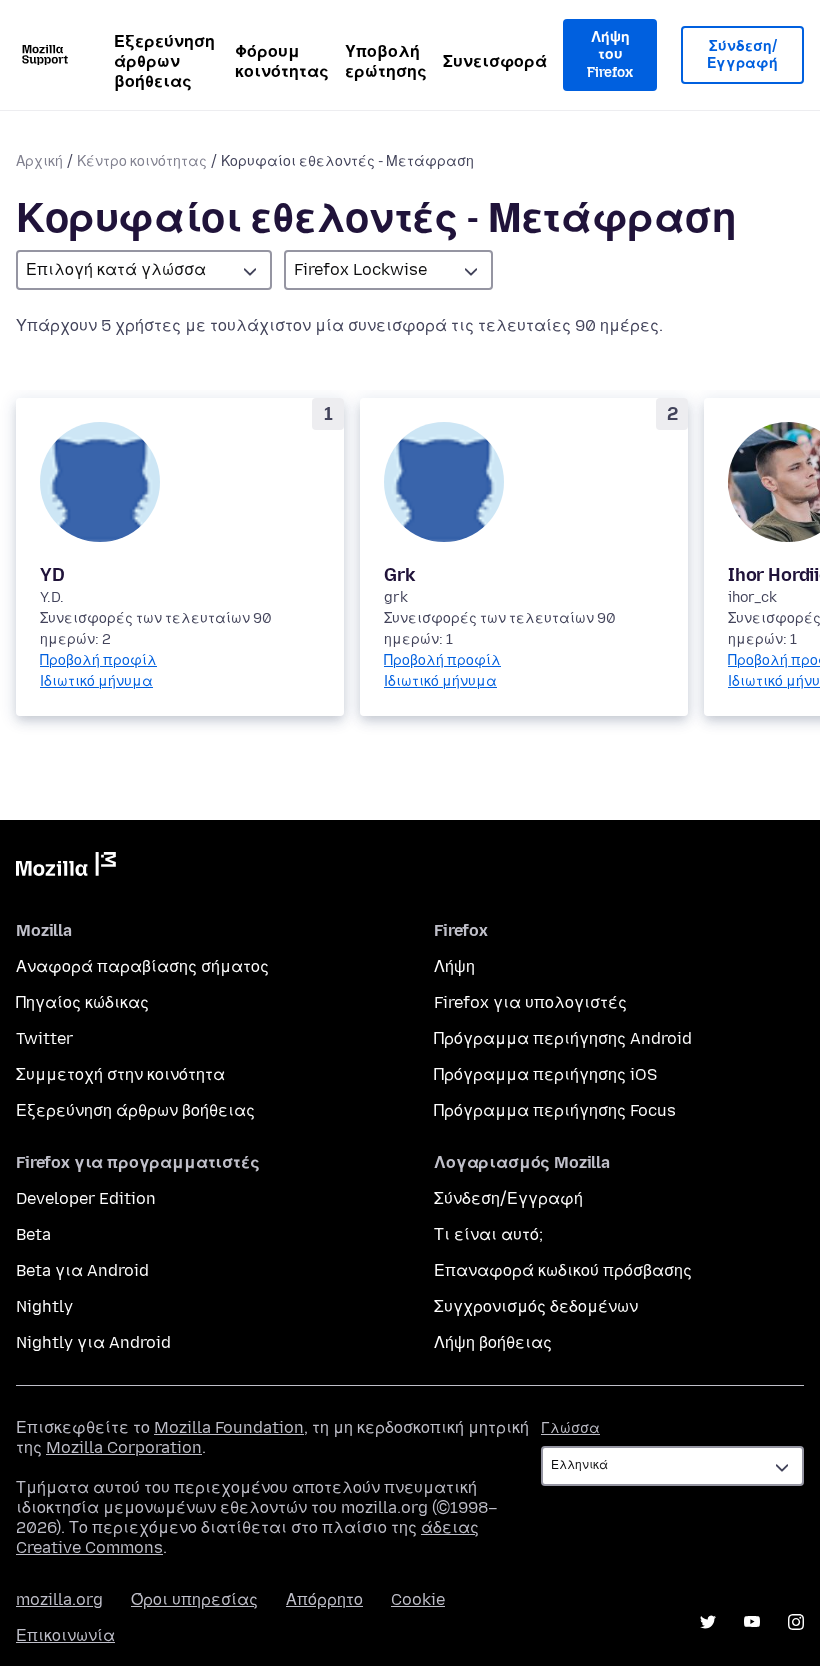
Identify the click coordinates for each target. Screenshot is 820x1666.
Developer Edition (86, 1198)
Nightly (44, 1306)
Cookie (418, 1599)
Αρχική (39, 161)
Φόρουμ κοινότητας (282, 61)
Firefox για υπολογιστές (530, 1002)
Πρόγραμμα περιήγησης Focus (555, 1110)
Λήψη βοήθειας (493, 1342)
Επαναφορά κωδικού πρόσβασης (563, 1270)
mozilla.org (59, 1599)
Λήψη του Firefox (610, 55)
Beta (33, 1234)
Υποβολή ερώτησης (386, 61)
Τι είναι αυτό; (488, 1234)
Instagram (796, 1622)
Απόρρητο (324, 1599)
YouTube (752, 1622)
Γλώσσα (570, 1428)
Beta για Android (82, 1270)
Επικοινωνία (65, 1635)
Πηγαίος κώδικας (82, 1002)
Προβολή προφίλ (98, 660)
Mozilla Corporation (124, 1447)
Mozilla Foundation (229, 1427)
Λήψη (454, 966)
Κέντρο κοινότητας (142, 161)
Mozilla (66, 868)
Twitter (44, 1038)
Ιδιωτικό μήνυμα (96, 681)
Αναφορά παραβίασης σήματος (142, 966)
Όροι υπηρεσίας (194, 1599)
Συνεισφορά (495, 61)
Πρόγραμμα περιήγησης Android (563, 1038)
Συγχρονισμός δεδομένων (536, 1306)
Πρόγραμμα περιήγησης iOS (545, 1074)
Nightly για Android (93, 1342)
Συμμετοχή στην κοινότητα (120, 1074)
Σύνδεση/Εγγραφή (742, 55)
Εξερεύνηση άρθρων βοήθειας (164, 61)
